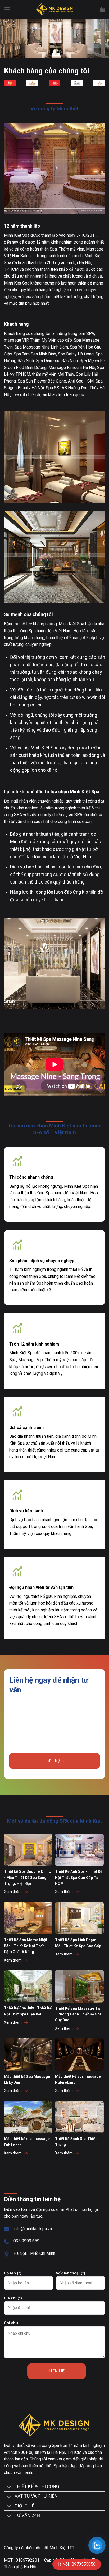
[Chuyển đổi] (9, 2488)
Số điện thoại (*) (71, 2273)
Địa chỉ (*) (13, 2298)
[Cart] (102, 9)
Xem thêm (13, 1892)
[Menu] (7, 9)
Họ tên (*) (13, 2273)
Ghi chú (11, 2323)
